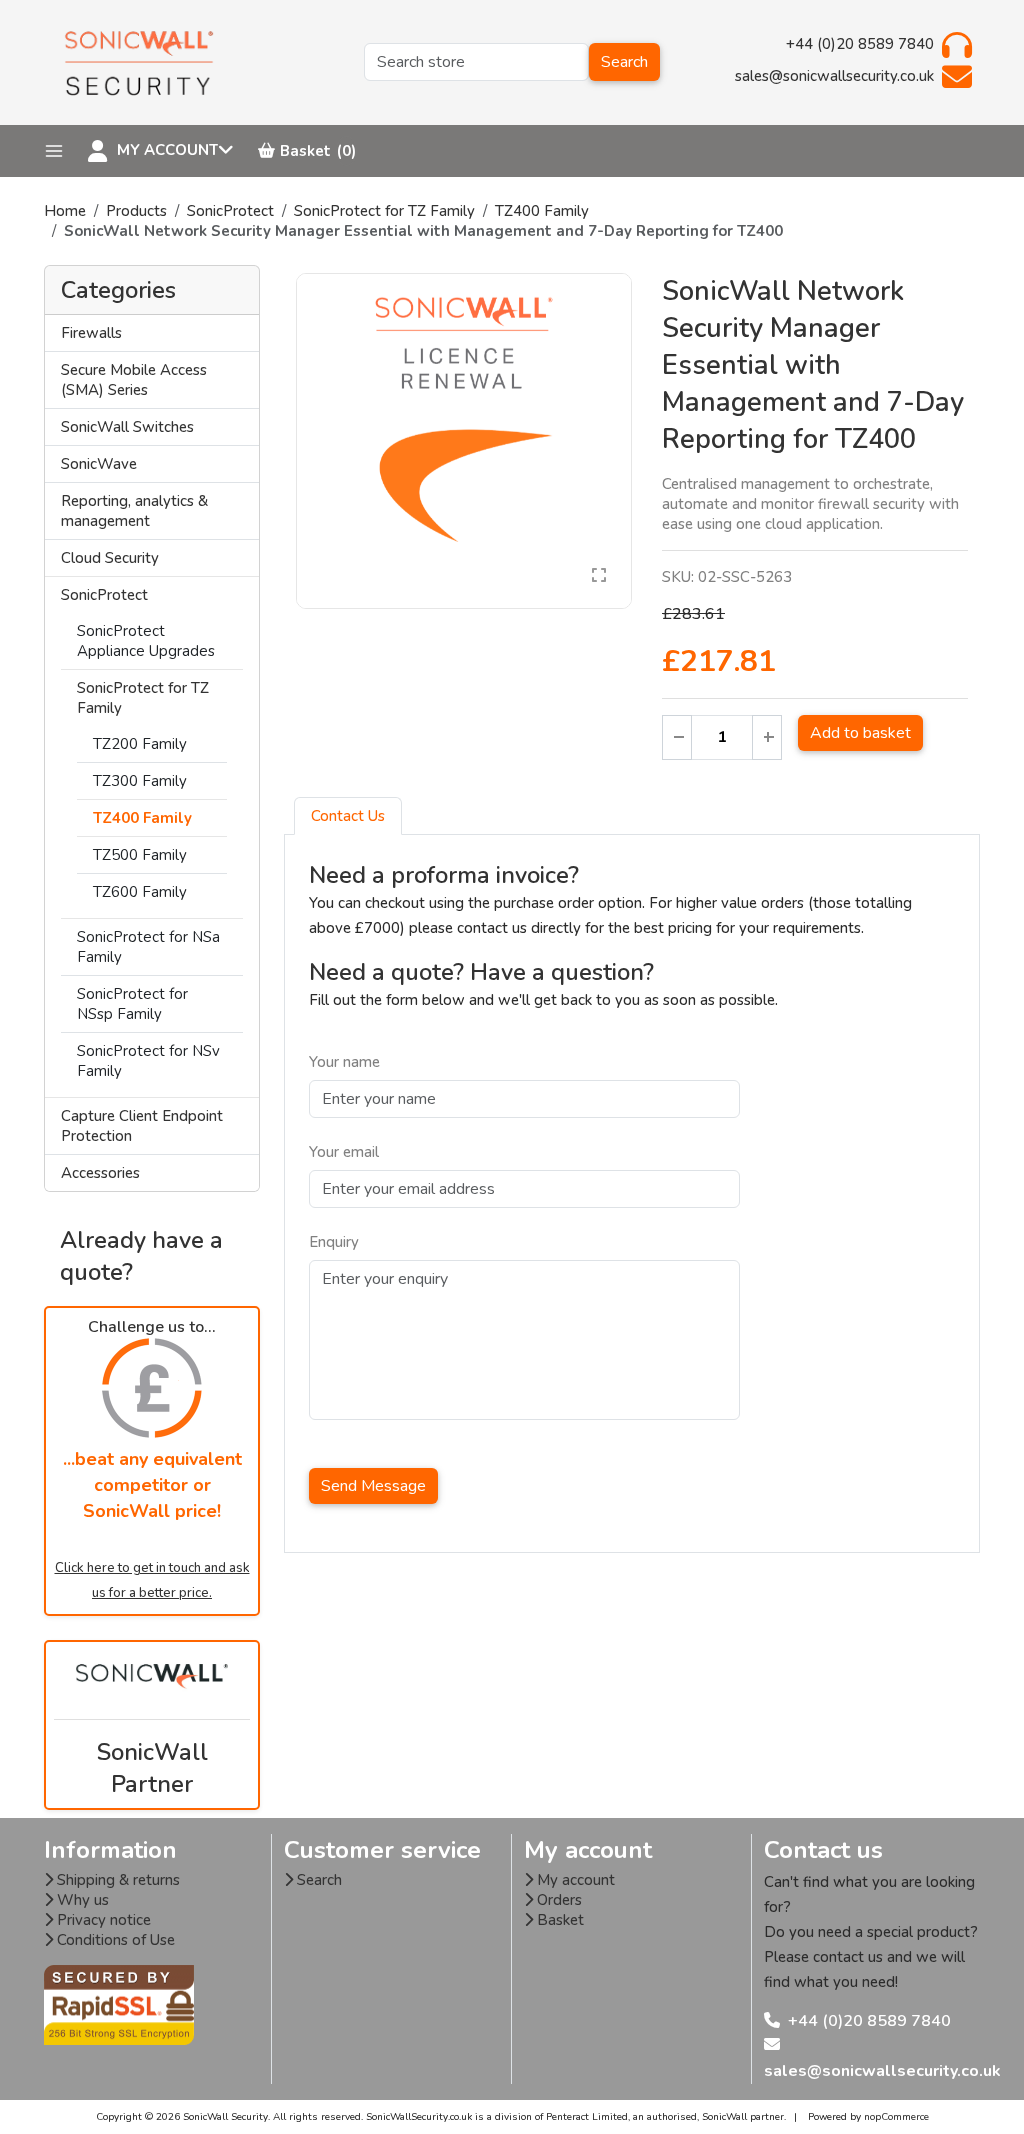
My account (574, 1880)
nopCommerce (896, 2117)
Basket (558, 1920)
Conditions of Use (114, 1940)
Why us (81, 1900)
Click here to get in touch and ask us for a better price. (152, 1580)
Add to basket (860, 733)
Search (624, 62)
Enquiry (334, 1242)
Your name (344, 1062)
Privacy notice (102, 1920)
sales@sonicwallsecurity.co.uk (882, 2071)
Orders (557, 1900)
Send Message (373, 1486)
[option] (464, 441)
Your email (344, 1152)
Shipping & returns (116, 1880)
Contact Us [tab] (348, 816)
